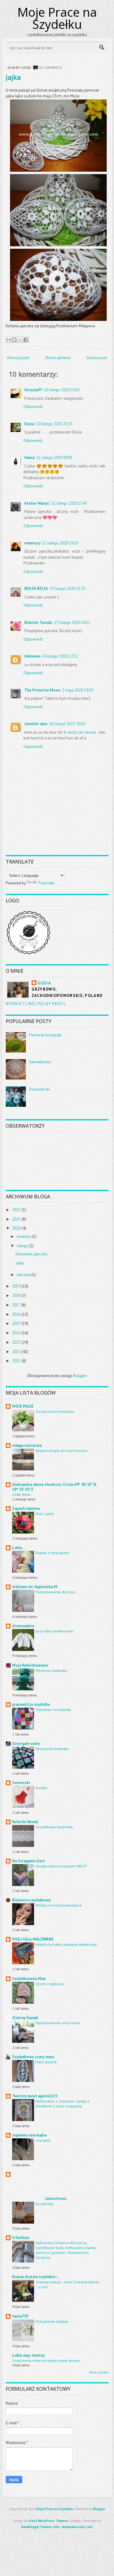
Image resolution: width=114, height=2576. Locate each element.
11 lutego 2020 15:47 (69, 503)
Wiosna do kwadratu (52, 1749)
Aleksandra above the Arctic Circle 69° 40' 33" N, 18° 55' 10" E (54, 1487)
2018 (16, 1296)
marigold (43, 2140)
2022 (16, 1210)
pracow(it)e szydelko (31, 1704)
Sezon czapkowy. (50, 1984)
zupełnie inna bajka (29, 2135)
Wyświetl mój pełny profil (36, 1004)
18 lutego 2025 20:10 (67, 724)
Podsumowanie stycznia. (56, 1592)
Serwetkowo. (40, 1062)
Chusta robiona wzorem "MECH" (61, 1866)
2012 (16, 1352)
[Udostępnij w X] (20, 340)
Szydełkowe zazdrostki (54, 1827)
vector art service (82, 732)
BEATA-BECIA (36, 589)
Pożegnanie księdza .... (55, 2321)
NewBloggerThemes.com (40, 2527)
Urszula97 (33, 390)
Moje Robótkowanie (30, 1665)
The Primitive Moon (42, 690)
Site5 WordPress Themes (48, 2521)
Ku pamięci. (45, 2204)
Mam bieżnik (46, 2062)
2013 (16, 1342)
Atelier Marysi (37, 503)
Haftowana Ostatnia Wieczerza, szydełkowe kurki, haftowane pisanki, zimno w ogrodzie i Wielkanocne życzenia (66, 2250)
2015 (16, 1323)
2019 (16, 1286)
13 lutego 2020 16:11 (72, 623)
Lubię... (19, 1548)
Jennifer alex (36, 724)
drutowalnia (23, 1626)
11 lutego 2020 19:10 (60, 543)
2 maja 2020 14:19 (78, 690)
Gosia (45, 983)
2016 (16, 1314)
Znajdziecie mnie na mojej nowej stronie (46, 2360)
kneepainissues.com (77, 2527)
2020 (16, 1228)
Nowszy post (18, 358)
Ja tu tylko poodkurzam (55, 1631)
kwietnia (24, 1236)
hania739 (20, 2316)
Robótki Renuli (25, 1822)
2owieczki (21, 1783)
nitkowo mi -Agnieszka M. (35, 1587)
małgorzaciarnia (27, 1445)
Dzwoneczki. (40, 1089)
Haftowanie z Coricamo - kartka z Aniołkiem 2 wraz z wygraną (63, 2103)
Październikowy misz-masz (58, 2023)
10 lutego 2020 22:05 (62, 390)
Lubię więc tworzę (28, 2355)
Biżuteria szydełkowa (31, 1900)
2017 (16, 1305)
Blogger (80, 1376)
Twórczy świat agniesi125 (35, 2096)
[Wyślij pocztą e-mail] (9, 340)
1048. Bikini (22, 1494)
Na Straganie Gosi (28, 1861)
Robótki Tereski (38, 623)
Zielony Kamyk (25, 2018)
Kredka (41, 1788)
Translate (46, 883)
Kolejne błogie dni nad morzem (62, 1450)
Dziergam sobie (26, 1744)
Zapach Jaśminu (26, 1509)
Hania (29, 458)
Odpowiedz (33, 407)
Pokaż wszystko (99, 2372)
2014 (16, 1333)
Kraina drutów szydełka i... (36, 2277)
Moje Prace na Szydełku (57, 18)
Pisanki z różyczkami (52, 1553)
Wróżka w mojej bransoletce (59, 1905)
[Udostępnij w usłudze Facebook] (26, 340)
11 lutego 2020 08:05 (54, 458)
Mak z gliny (45, 1514)
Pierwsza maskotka (51, 1670)
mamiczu (32, 543)
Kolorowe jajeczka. (32, 1254)
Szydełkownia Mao (29, 1979)
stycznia (24, 1275)
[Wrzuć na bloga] (14, 340)
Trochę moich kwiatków (55, 1411)
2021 (16, 1219)
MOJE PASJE (23, 1406)
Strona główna (58, 358)
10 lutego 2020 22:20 (54, 424)
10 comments (50, 68)
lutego (22, 1246)
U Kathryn (21, 2238)
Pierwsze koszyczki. (46, 1035)
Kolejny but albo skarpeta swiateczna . (67, 1944)
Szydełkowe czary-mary (33, 2057)
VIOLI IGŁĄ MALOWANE (33, 1939)
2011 (16, 1361)
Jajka (13, 77)
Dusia (29, 424)
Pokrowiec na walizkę (53, 1709)
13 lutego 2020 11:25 (67, 589)
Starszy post (97, 358)
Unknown (32, 656)
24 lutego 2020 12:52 (60, 656)
